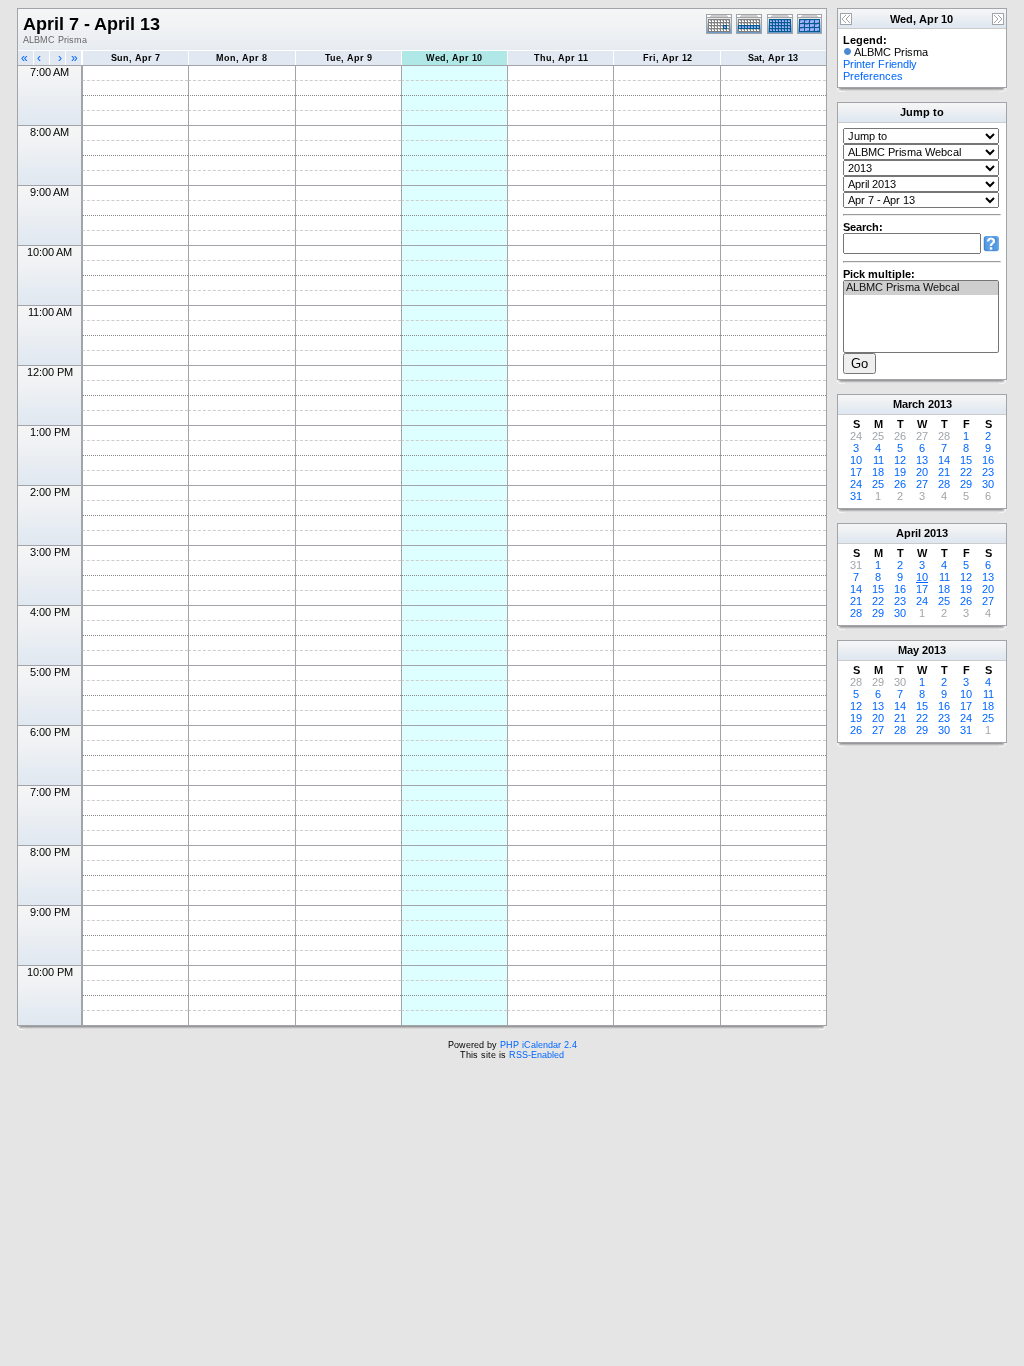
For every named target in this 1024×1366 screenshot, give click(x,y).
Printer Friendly (880, 64)
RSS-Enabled (536, 1055)
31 (856, 496)
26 (900, 484)
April (908, 533)
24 (856, 484)
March (909, 404)
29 (966, 484)
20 (922, 472)
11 (878, 460)
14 (944, 460)
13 (922, 460)
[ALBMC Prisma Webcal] (921, 288)
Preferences (873, 76)
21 (944, 472)
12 (900, 460)
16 (988, 460)
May (908, 650)
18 (878, 472)
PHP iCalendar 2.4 (538, 1045)
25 (878, 484)
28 (944, 484)
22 (966, 472)
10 (856, 460)
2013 (940, 404)
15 (966, 460)
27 (922, 484)
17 (856, 472)
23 (988, 472)
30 (988, 484)
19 (900, 472)
